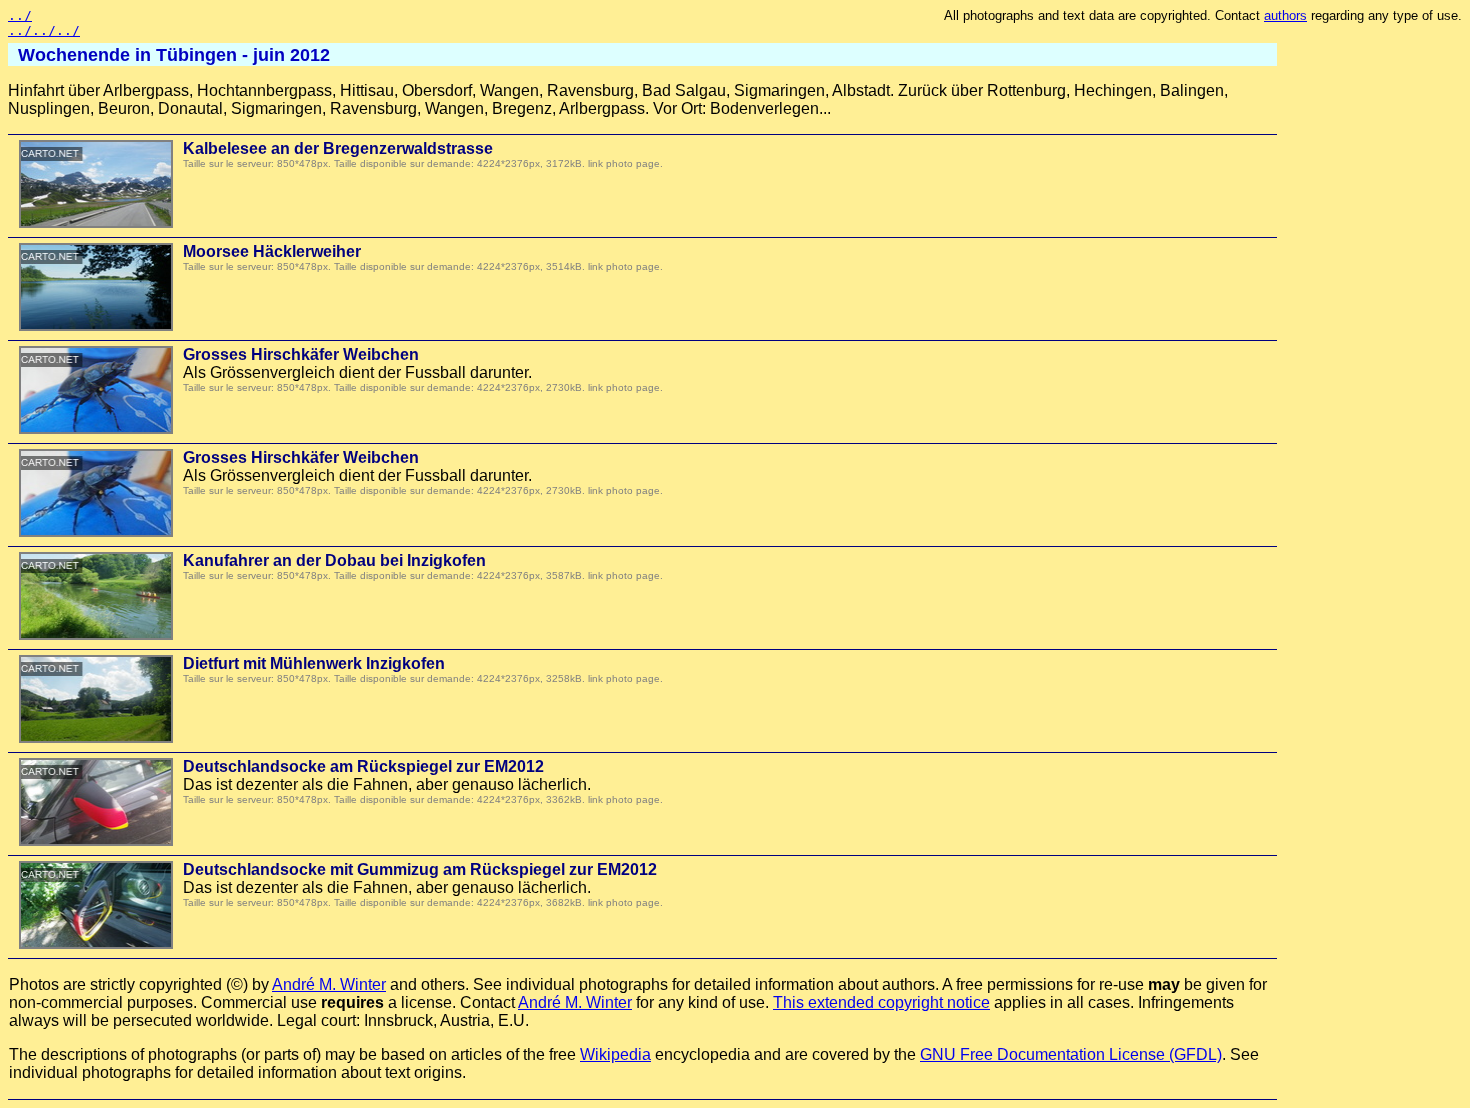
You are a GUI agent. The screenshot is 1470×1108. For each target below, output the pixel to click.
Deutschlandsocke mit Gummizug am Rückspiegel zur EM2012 (420, 869)
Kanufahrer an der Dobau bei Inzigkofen (334, 560)
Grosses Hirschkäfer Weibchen (301, 354)
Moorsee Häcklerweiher (272, 251)
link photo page (624, 163)
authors (1285, 15)
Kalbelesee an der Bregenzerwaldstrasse (338, 148)
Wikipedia (615, 1054)
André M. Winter (329, 984)
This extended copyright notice (881, 1002)
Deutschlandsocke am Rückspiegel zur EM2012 (363, 766)
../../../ (44, 30)
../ (20, 15)
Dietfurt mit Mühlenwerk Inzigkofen (314, 663)
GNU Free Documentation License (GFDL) (1071, 1054)
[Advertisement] (1382, 345)
